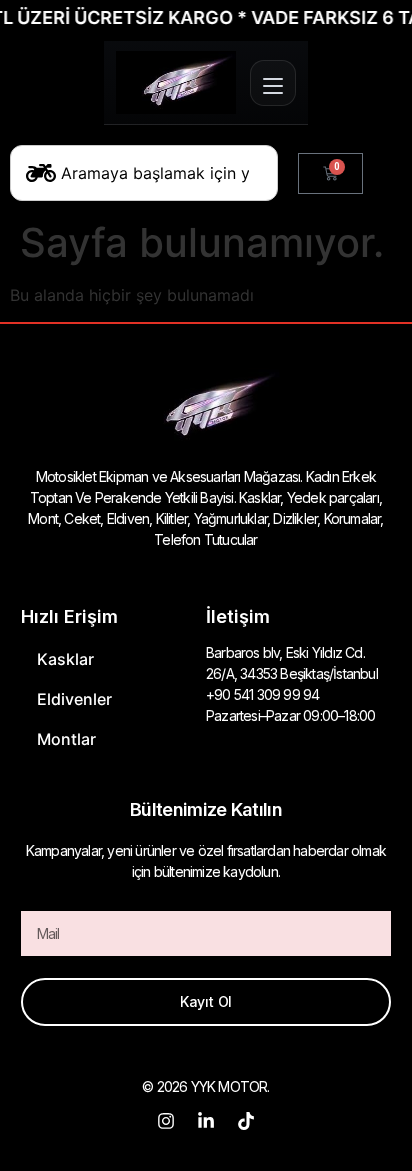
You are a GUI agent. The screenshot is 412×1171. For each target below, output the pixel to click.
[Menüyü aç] (273, 83)
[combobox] (144, 173)
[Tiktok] (246, 1121)
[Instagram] (166, 1121)
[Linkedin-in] (206, 1121)
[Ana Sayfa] (176, 82)
